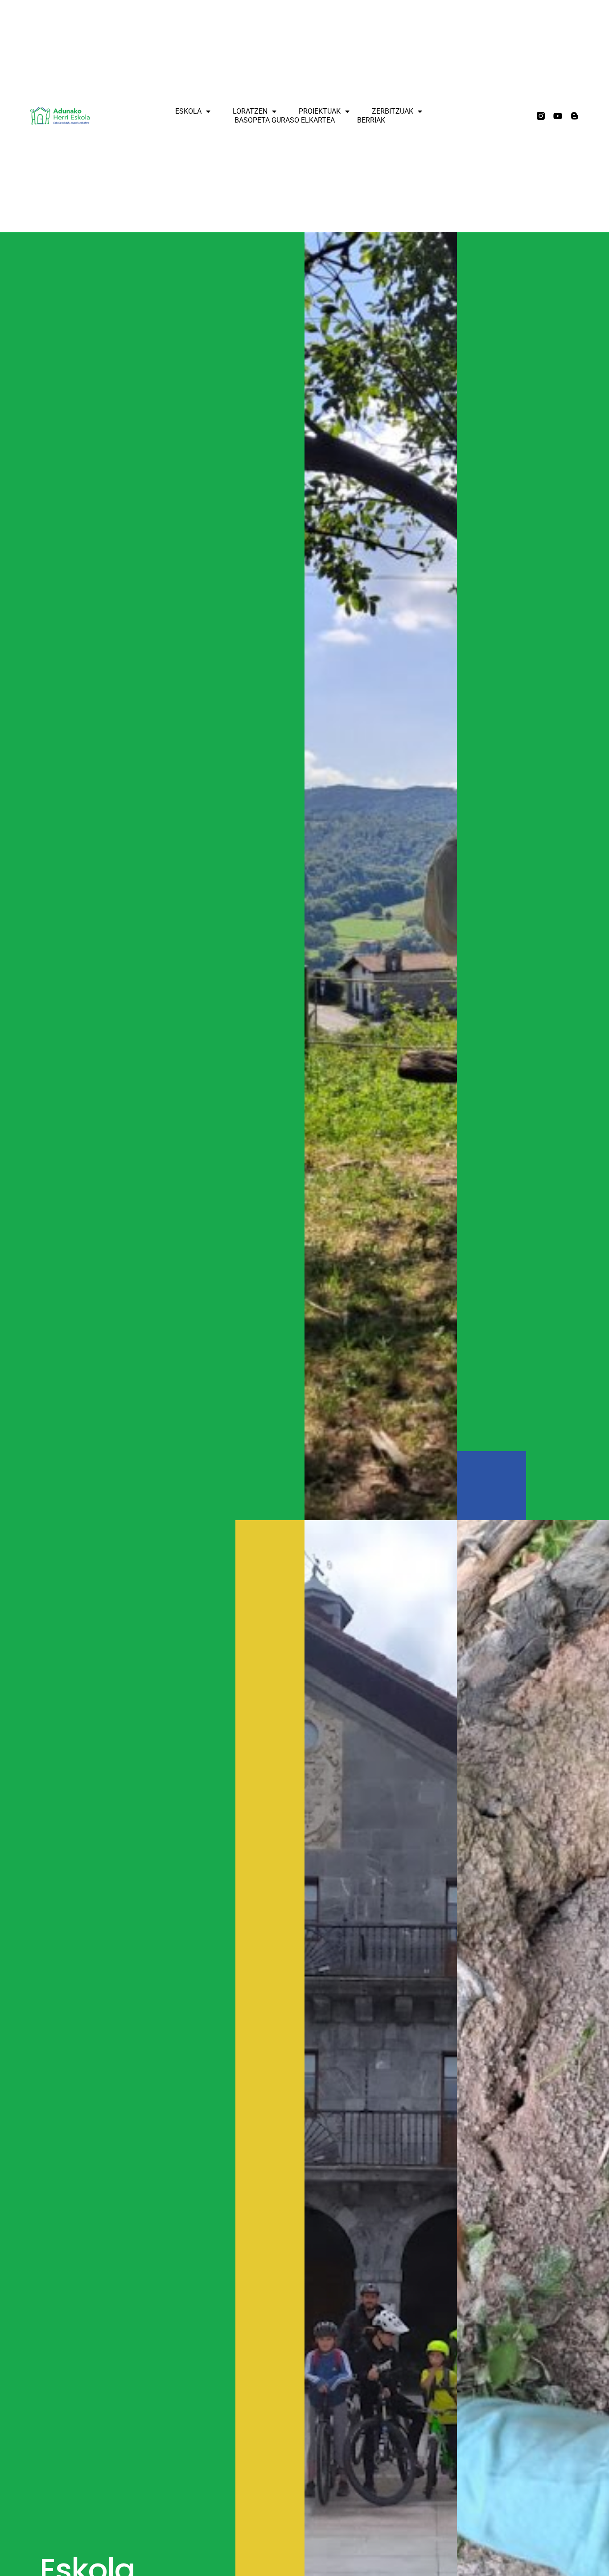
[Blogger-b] (575, 116)
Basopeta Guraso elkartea (285, 120)
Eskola (188, 111)
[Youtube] (558, 116)
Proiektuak (320, 111)
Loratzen (250, 111)
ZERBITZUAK (393, 111)
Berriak (371, 120)
